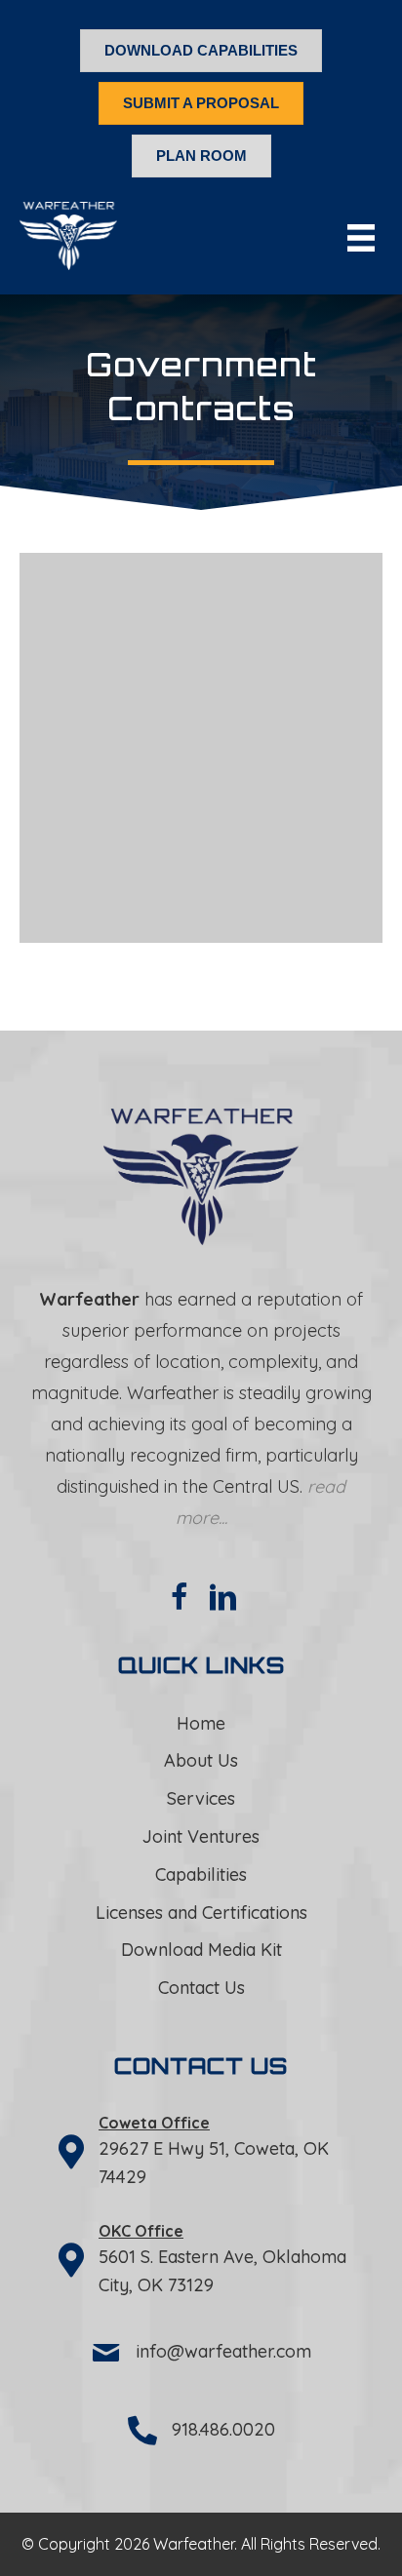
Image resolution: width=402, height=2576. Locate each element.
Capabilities (201, 1874)
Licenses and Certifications (201, 1912)
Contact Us (201, 1988)
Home (201, 1723)
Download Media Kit (201, 1950)
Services (201, 1798)
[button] (180, 1597)
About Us (201, 1760)
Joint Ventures (201, 1836)
